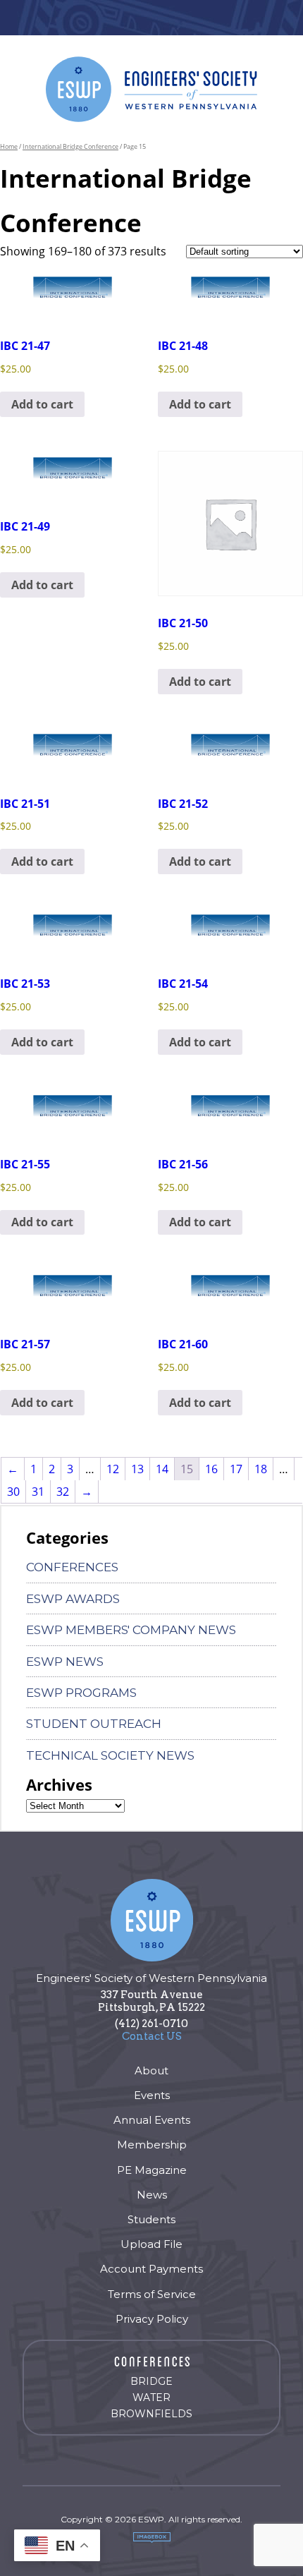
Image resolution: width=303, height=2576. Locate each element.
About (151, 2070)
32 (63, 1492)
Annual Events (152, 2120)
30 (13, 1492)
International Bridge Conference (70, 146)
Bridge (151, 2381)
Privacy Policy (152, 2319)
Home (9, 146)
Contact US (152, 2036)
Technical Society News (110, 1755)
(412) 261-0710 (151, 2024)
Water (151, 2397)
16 (211, 1469)
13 (137, 1469)
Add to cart (42, 404)
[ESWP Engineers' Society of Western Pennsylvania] (151, 89)
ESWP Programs (81, 1693)
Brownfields (151, 2414)
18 (261, 1469)
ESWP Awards (73, 1599)
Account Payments (151, 2269)
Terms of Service (152, 2294)
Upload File (151, 2244)
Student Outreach (94, 1724)
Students (151, 2219)
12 (113, 1469)
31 (38, 1492)
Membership (152, 2145)
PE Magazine (152, 2170)
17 (236, 1469)
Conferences (72, 1567)
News (152, 2195)
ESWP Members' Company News (131, 1630)
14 (162, 1469)
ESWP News (65, 1662)
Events (152, 2095)
